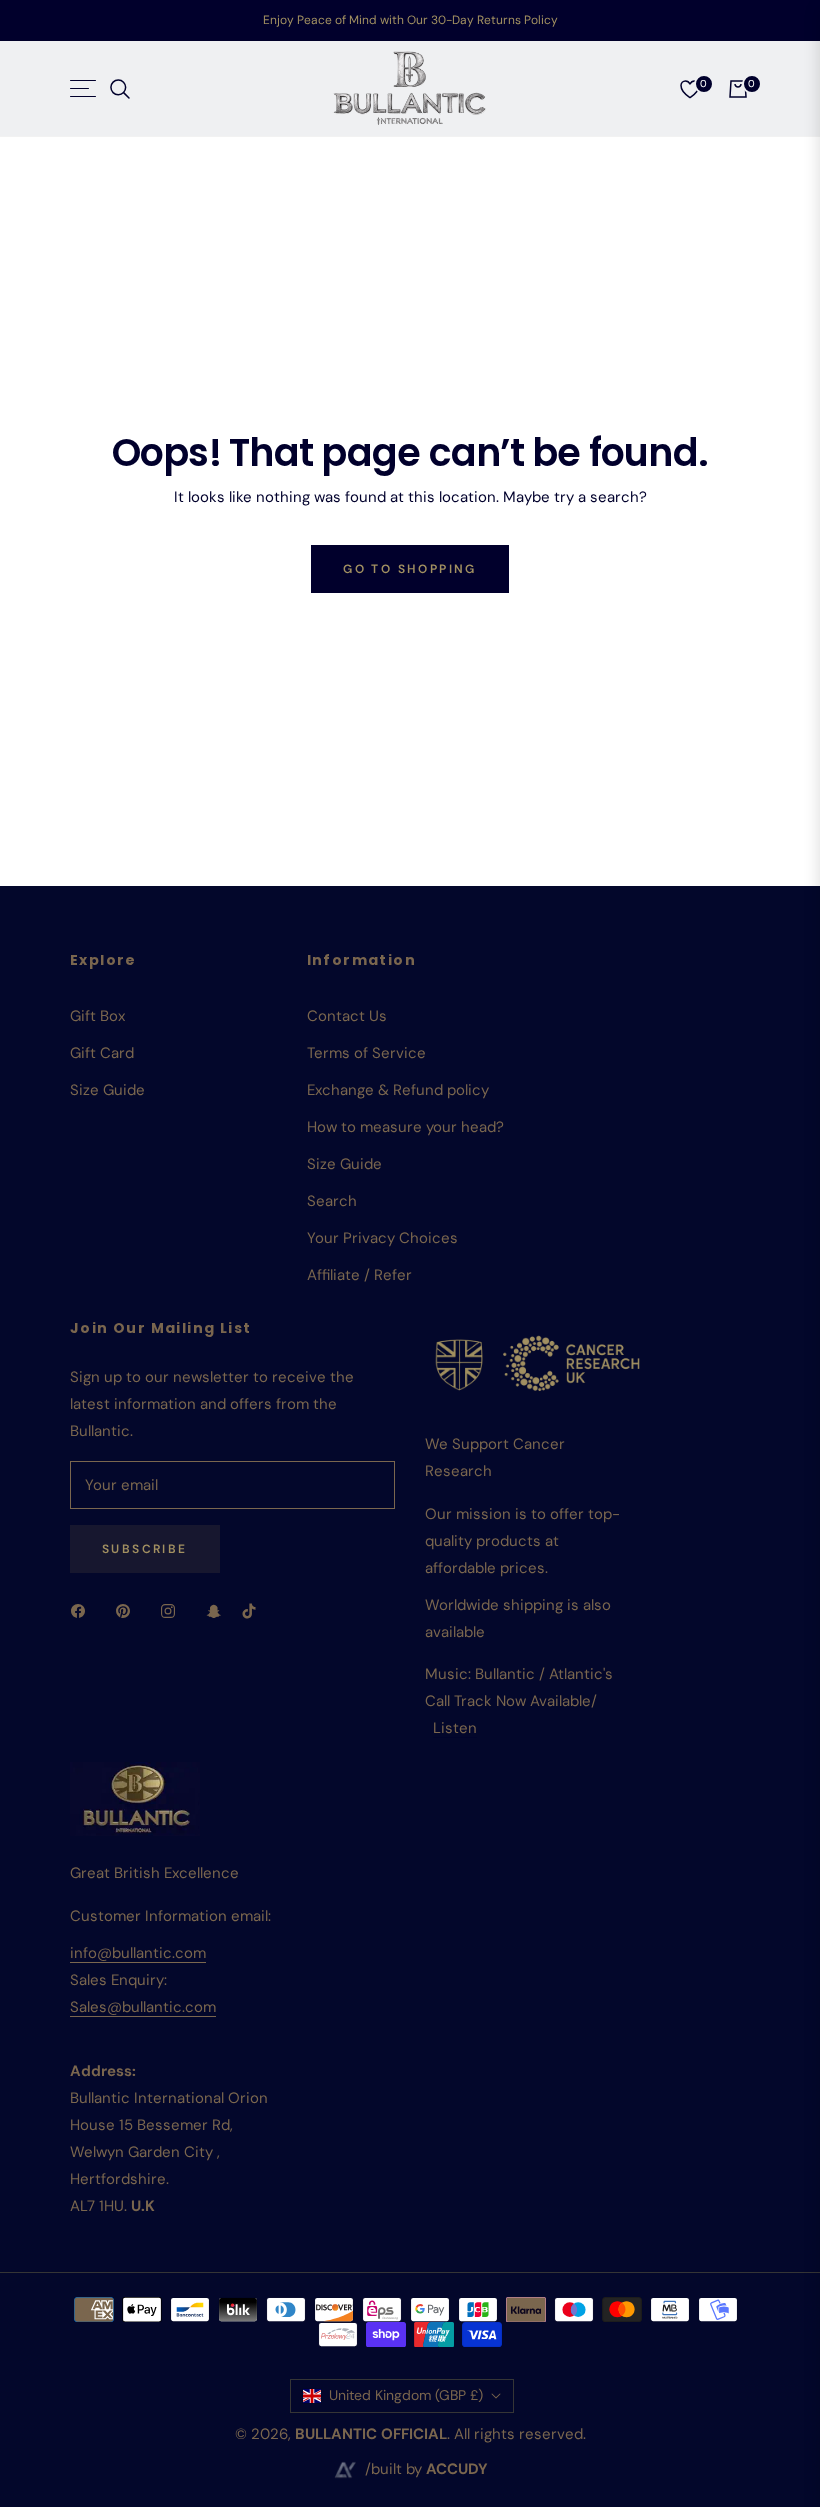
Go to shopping (410, 569)
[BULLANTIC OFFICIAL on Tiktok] (254, 1610)
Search (332, 1201)
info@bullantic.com (138, 1953)
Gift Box (97, 1016)
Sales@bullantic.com (143, 2007)
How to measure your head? (405, 1127)
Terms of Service (366, 1053)
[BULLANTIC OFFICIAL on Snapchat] (214, 1610)
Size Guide (107, 1090)
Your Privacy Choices (382, 1238)
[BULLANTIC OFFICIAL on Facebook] (83, 1610)
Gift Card (102, 1053)
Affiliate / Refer (359, 1275)
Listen (455, 1728)
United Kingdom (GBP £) (406, 2395)
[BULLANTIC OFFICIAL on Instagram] (173, 1610)
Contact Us (347, 1016)
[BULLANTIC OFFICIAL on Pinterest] (128, 1610)
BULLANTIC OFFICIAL (371, 2434)
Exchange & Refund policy (398, 1090)
